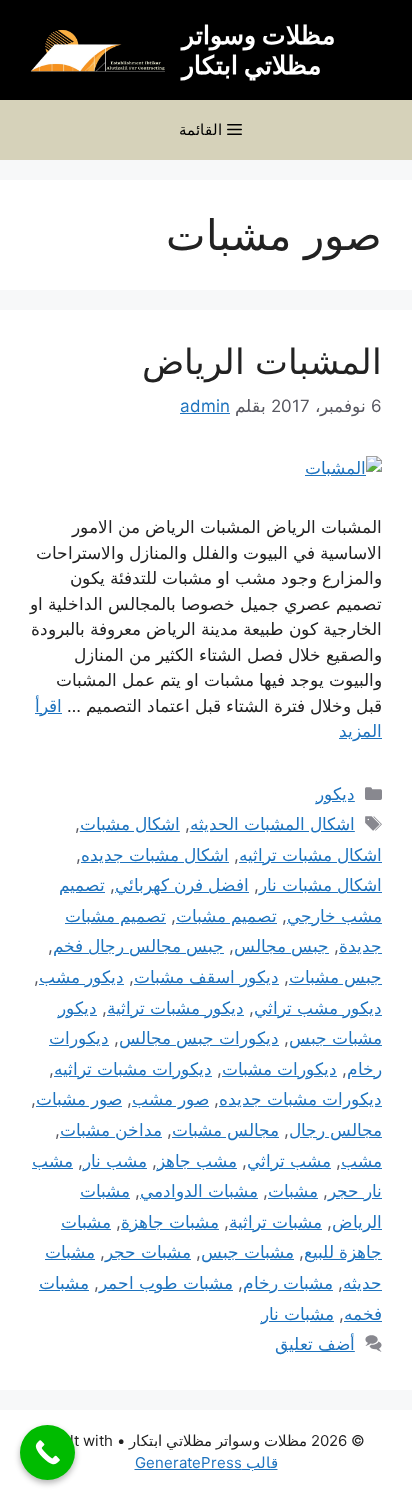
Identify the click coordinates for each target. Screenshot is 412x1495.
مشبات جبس (247, 1252)
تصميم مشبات (226, 916)
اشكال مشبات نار (320, 885)
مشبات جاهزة (170, 1222)
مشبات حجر (148, 1252)
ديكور (335, 794)
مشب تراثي (289, 1161)
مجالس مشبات (225, 1130)
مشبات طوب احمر (166, 1283)
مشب (361, 1161)
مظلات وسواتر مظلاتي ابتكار (258, 50)
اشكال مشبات (130, 824)
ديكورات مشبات (279, 1069)
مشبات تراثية (275, 1222)
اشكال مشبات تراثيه (310, 855)
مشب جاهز (197, 1161)
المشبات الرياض (262, 361)
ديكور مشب (81, 977)
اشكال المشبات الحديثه (272, 824)
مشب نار (115, 1161)
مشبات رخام (288, 1283)
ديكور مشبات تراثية (175, 1008)
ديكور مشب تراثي (318, 1008)
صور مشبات (79, 1099)
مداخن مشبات (111, 1130)
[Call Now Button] (47, 1452)
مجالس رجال (335, 1130)
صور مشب (170, 1099)
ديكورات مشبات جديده (300, 1099)
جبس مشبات (335, 977)
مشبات (293, 1191)
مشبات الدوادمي (199, 1191)
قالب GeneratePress (206, 1462)
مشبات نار (297, 1314)
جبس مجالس (281, 946)
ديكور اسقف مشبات (206, 977)
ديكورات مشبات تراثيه (133, 1069)
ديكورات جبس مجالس (199, 1038)
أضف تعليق (315, 1344)
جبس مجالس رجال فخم (138, 946)
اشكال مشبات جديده (155, 855)
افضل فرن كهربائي (182, 885)
